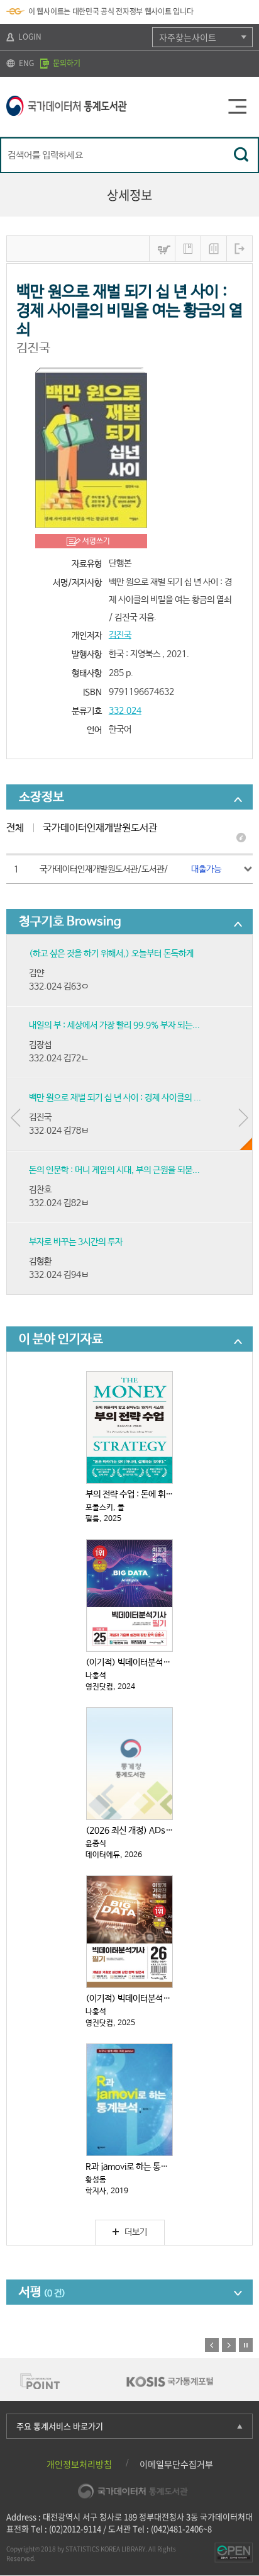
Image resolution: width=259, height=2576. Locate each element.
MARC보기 (214, 249)
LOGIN (29, 37)
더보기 (136, 2232)
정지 (246, 2345)
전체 (15, 828)
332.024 (125, 711)
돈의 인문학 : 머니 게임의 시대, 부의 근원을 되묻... (114, 1170)
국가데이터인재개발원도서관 (100, 828)
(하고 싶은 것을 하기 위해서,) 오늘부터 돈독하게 (111, 954)
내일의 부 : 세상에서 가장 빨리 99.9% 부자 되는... (114, 1025)
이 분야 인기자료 (61, 1339)
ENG (25, 63)
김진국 (120, 635)
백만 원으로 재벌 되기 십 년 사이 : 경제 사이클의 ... (115, 1098)
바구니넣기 (162, 249)
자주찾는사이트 (188, 37)
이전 (212, 2345)
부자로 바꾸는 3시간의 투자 (76, 1242)
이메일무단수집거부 (176, 2464)
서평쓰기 (96, 541)
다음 (229, 2345)
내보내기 (240, 249)
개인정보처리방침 (79, 2464)
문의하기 (66, 63)
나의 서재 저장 (188, 249)
